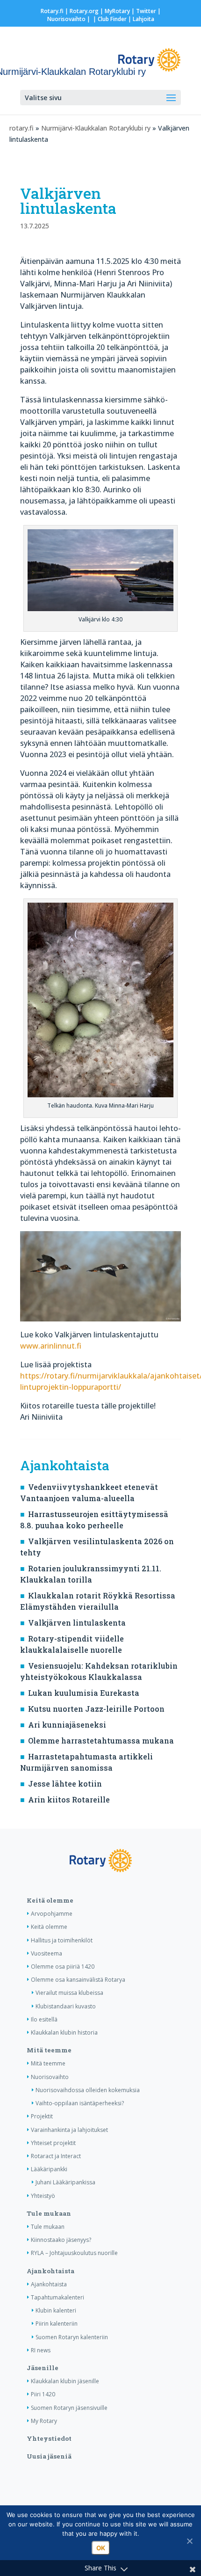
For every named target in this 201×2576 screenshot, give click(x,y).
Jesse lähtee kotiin (65, 1784)
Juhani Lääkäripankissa (65, 2182)
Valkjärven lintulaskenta (77, 1623)
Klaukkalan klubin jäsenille (65, 2381)
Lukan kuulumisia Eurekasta (84, 1693)
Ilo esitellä (44, 2019)
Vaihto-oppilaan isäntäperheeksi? (80, 2103)
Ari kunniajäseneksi (67, 1725)
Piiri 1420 (43, 2394)
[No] (189, 2541)
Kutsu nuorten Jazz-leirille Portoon (96, 1709)
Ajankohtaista (50, 2271)
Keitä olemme (50, 1900)
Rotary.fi (52, 11)
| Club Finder (109, 19)
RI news (41, 2350)
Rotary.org (84, 11)
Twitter (146, 11)
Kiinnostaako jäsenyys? (61, 2240)
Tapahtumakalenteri (57, 2297)
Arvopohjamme (52, 1914)
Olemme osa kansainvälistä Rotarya (78, 1980)
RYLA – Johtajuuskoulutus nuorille (74, 2253)
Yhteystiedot (49, 2438)
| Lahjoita (140, 19)
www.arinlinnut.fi (51, 1346)
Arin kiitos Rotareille (69, 1799)
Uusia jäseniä (49, 2456)
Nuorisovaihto (66, 19)
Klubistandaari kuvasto (66, 2006)
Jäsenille (43, 2368)
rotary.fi (22, 128)
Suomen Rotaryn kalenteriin (72, 2337)
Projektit (42, 2116)
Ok (101, 2548)
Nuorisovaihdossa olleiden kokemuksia (88, 2090)
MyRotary (117, 11)
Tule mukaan (49, 2213)
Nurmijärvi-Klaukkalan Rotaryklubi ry (96, 128)
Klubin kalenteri (56, 2310)
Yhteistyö (43, 2196)
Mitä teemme (49, 2050)
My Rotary (44, 2421)
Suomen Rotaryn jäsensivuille (69, 2408)
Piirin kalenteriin (57, 2324)
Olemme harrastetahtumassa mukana (101, 1740)
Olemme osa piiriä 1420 (63, 1967)
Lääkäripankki (49, 2169)
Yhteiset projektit (53, 2143)
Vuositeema (47, 1953)
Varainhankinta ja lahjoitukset (69, 2130)
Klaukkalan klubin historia (64, 2032)
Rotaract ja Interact (56, 2156)
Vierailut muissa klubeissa (69, 1993)
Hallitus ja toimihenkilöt (62, 1940)
